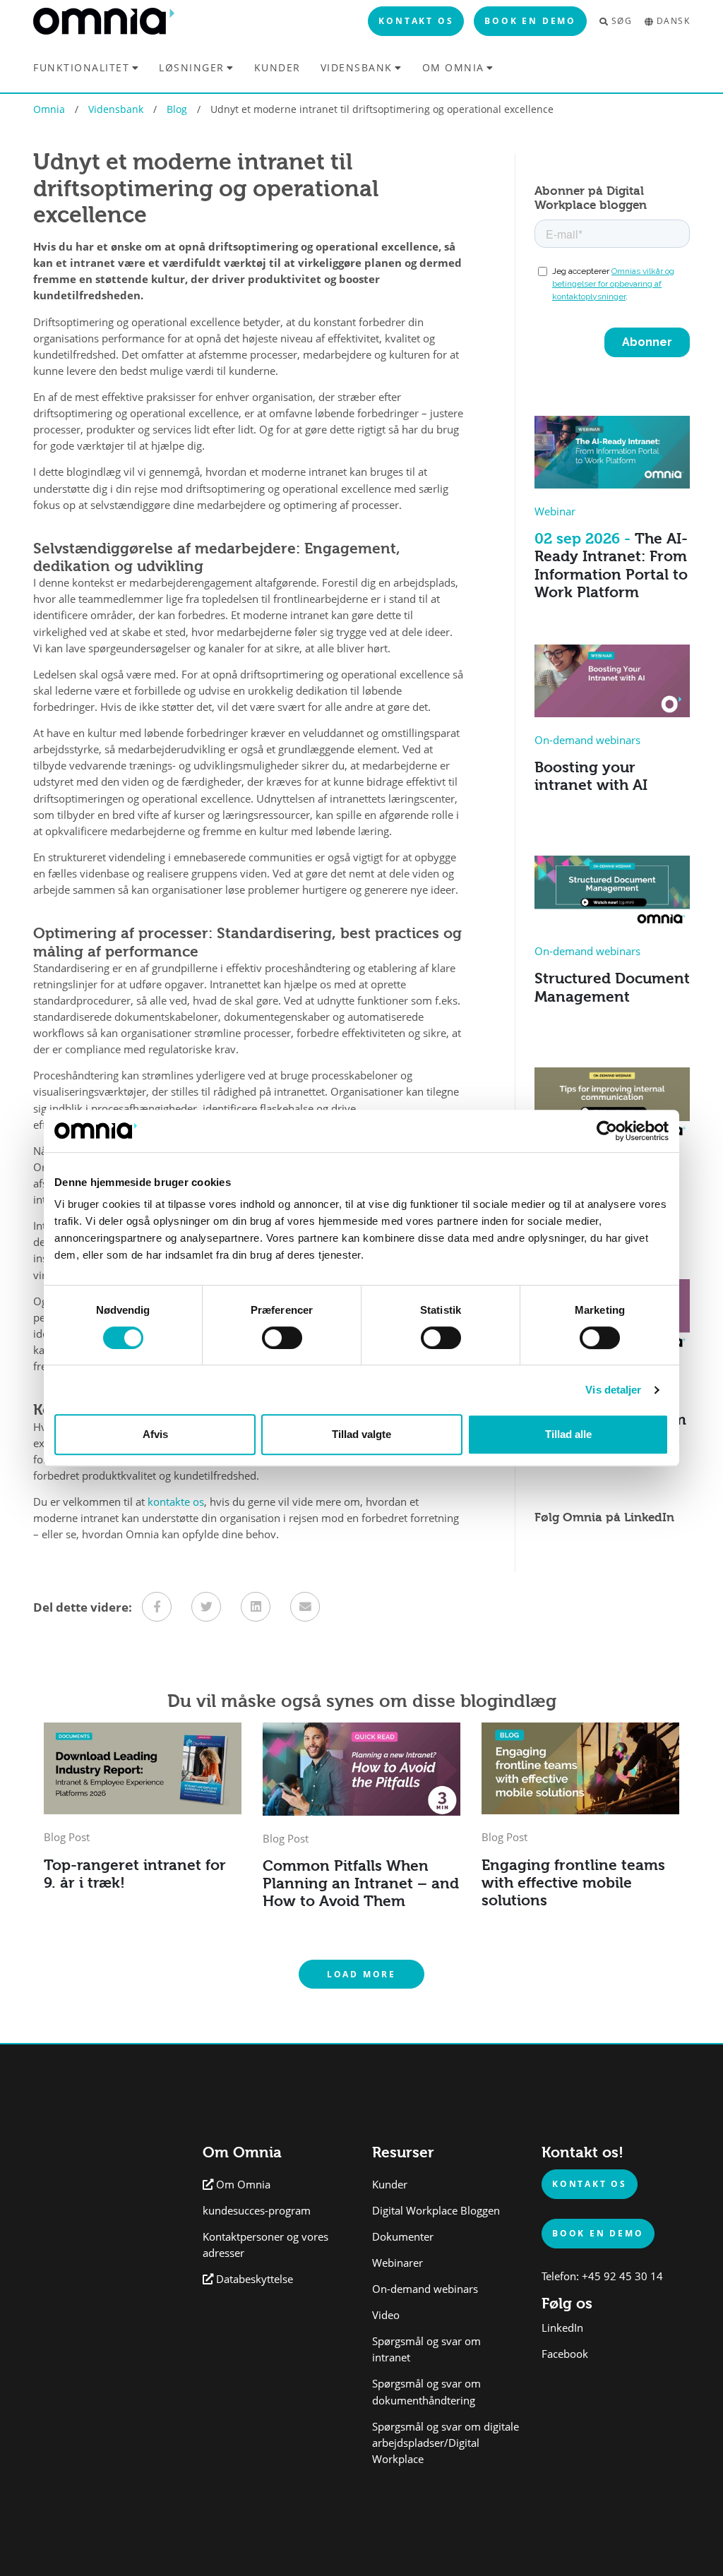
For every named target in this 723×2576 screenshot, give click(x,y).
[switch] (282, 1338)
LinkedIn (562, 2328)
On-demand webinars (425, 2289)
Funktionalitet (81, 67)
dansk (673, 21)
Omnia (49, 109)
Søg (622, 21)
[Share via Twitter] (206, 1607)
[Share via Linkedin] (256, 1607)
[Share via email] (305, 1607)
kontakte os (176, 1502)
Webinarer (398, 2263)
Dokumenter (403, 2237)
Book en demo (530, 20)
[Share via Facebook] (157, 1607)
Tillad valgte (361, 1434)
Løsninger (192, 67)
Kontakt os (416, 20)
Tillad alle (568, 1434)
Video (386, 2315)
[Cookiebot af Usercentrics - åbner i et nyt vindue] (607, 1131)
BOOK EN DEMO (598, 2233)
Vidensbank (357, 67)
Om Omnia (453, 67)
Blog (177, 109)
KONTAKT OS (590, 2183)
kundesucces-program (257, 2211)
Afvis (155, 1434)
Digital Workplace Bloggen (436, 2211)
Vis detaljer (613, 1390)
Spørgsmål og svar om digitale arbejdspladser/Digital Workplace (446, 2443)
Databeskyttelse (255, 2279)
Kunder (277, 68)
